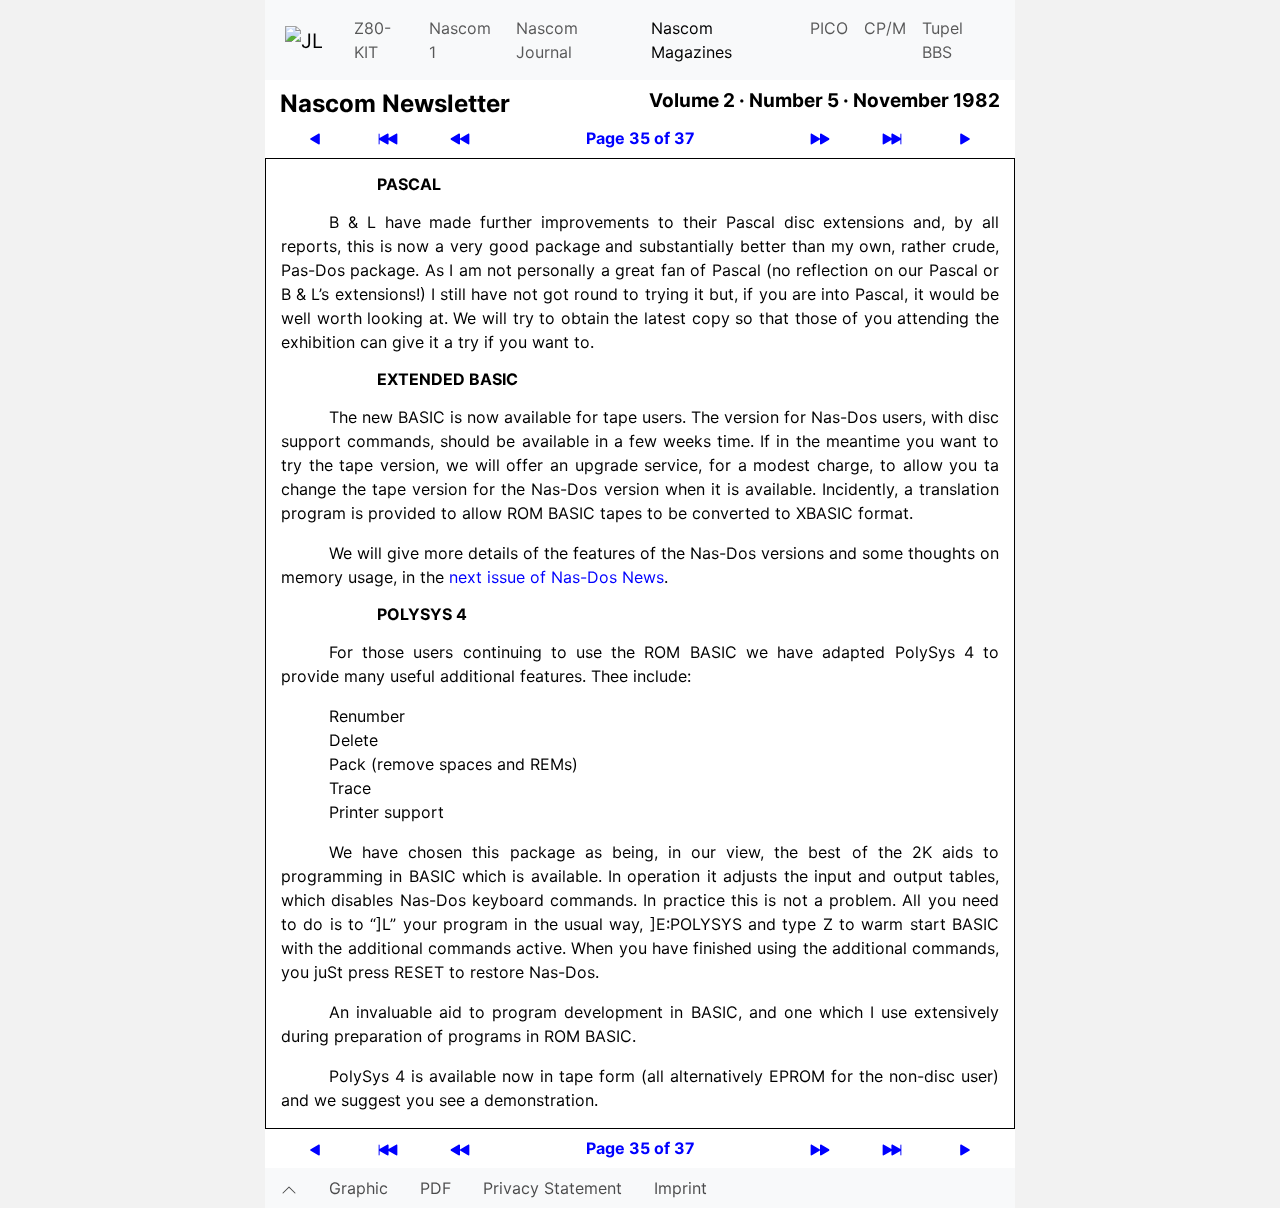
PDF (435, 1188)
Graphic (358, 1188)
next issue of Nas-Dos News (556, 577)
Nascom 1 (460, 40)
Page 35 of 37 (640, 138)
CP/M (885, 28)
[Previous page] (315, 138)
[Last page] (892, 138)
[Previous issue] (460, 138)
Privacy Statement (552, 1188)
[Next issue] (820, 138)
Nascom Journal (547, 40)
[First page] (388, 138)
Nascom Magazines (691, 40)
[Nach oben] (289, 1188)
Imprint (680, 1188)
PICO (829, 28)
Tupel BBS (942, 40)
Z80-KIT (372, 40)
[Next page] (965, 138)
